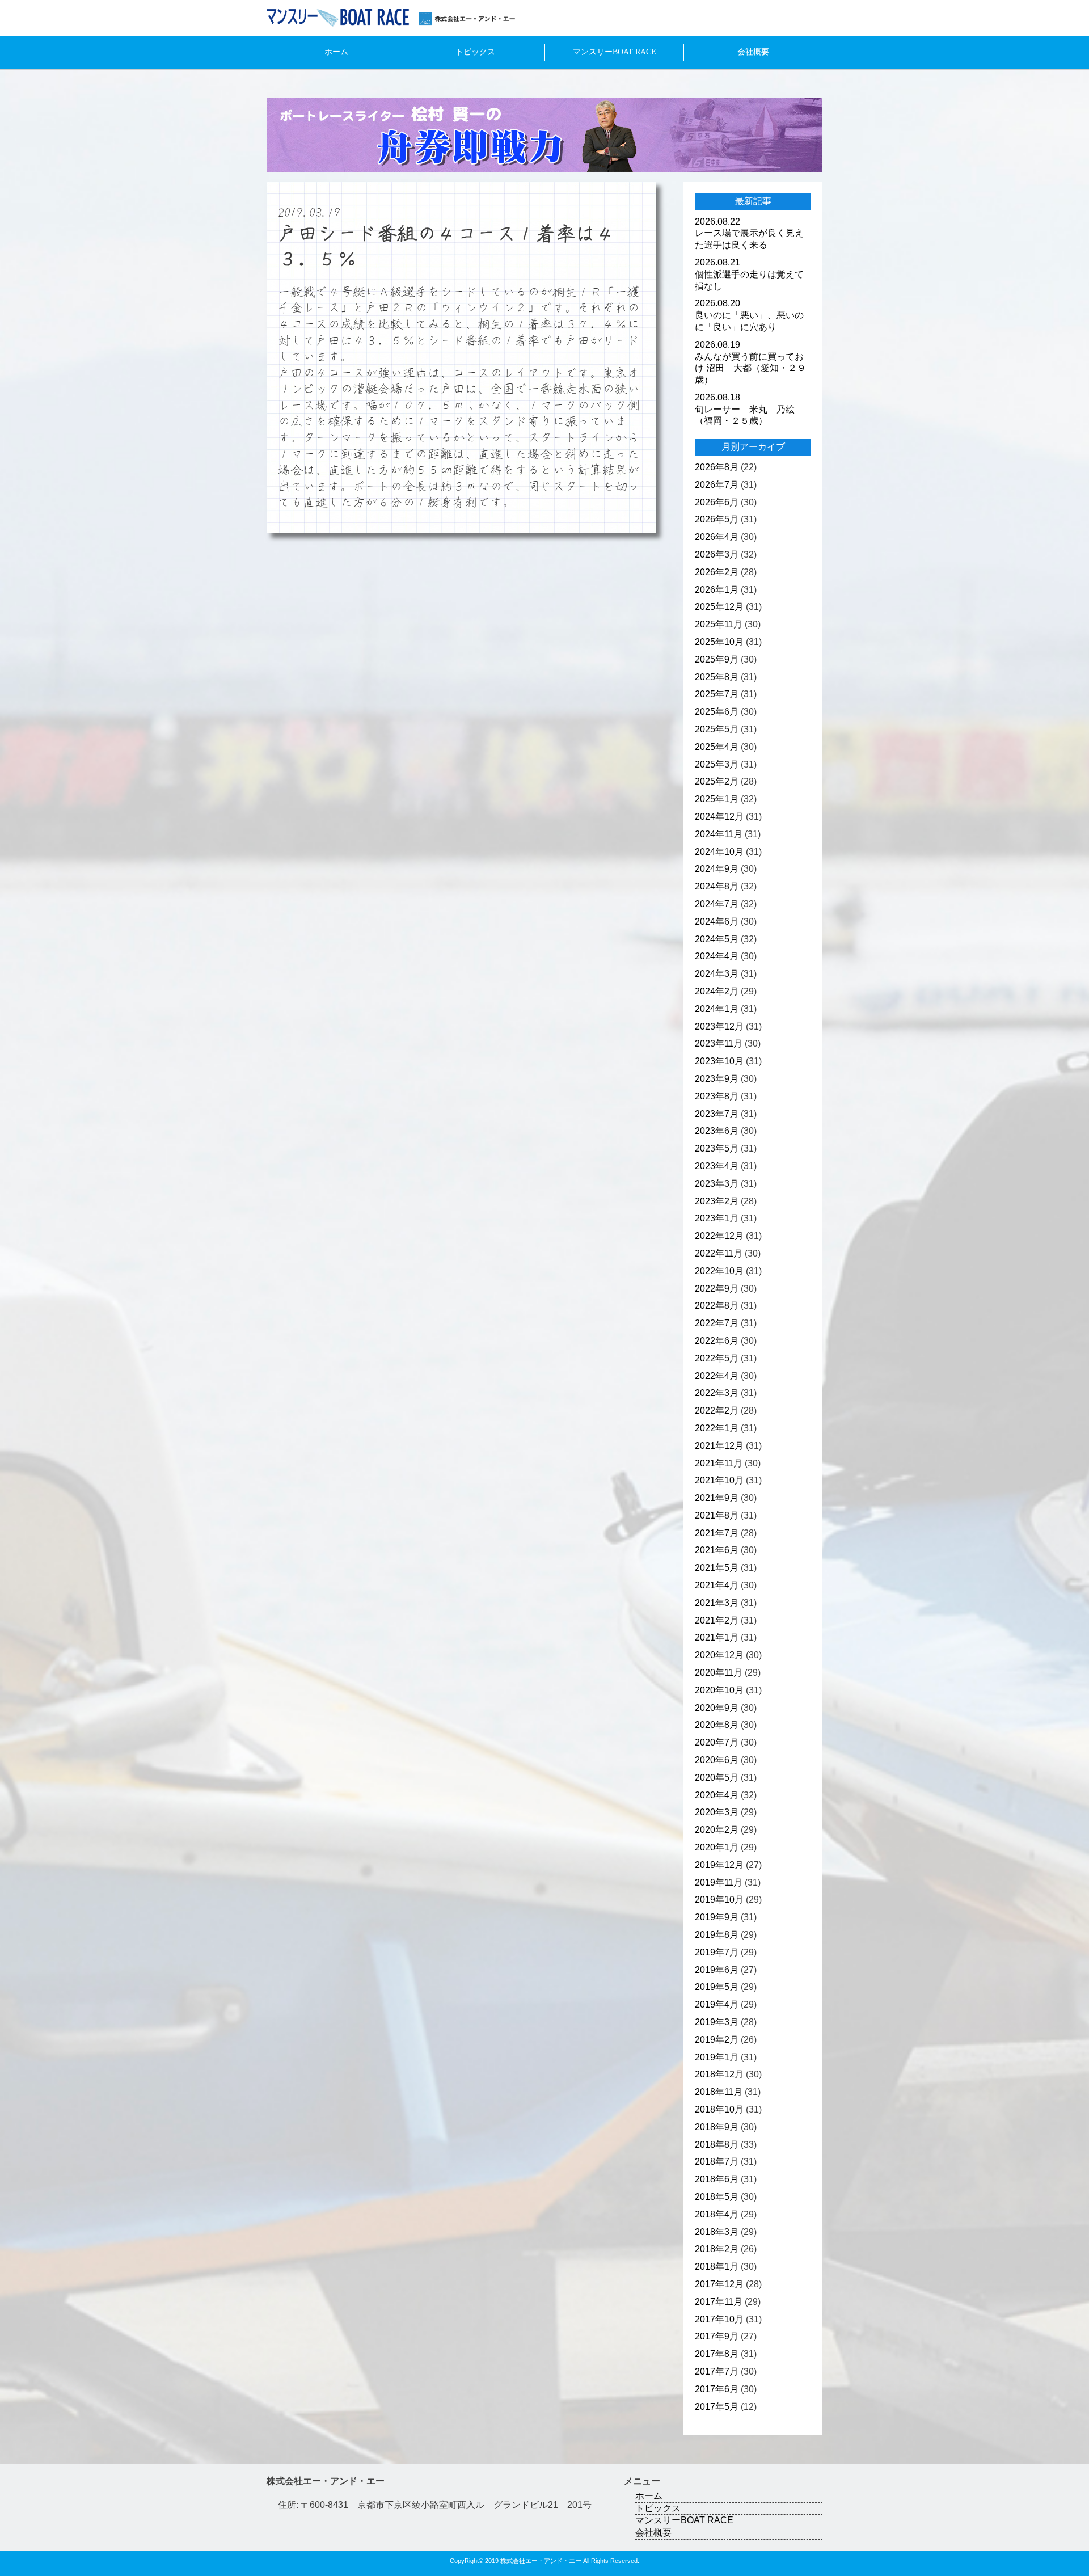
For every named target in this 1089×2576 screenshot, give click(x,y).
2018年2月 (717, 2249)
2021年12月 (719, 1446)
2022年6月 (717, 1341)
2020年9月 (717, 1708)
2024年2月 (717, 991)
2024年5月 (717, 939)
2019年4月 (717, 2004)
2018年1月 (717, 2267)
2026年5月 (717, 519)
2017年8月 (717, 2354)
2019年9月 (717, 1917)
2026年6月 (717, 502)
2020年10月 (719, 1690)
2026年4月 (717, 537)
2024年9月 (717, 869)
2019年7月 (717, 1952)
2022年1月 (717, 1428)
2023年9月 (717, 1079)
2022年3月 (717, 1393)
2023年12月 (719, 1026)
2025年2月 (717, 781)
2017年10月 (719, 2319)
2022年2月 (717, 1411)
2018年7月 (717, 2162)
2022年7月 (717, 1323)
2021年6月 (717, 1550)
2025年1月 (717, 799)
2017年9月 (717, 2336)
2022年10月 (719, 1271)
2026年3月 (717, 555)
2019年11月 (719, 1883)
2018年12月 (719, 2074)
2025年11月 (719, 624)
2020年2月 (717, 1830)
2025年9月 (717, 659)
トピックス (475, 52)
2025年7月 (717, 694)
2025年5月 (717, 729)
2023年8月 (717, 1096)
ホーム (336, 52)
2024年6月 (717, 922)
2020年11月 (719, 1673)
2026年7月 (717, 485)
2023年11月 (719, 1044)
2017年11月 (719, 2302)
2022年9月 (717, 1289)
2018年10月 (719, 2109)
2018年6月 (717, 2179)
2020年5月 (717, 1778)
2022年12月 (719, 1236)
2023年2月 (717, 1201)
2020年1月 (717, 1847)
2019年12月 (719, 1865)
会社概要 (753, 52)
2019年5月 (717, 1987)
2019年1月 (717, 2057)
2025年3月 (717, 764)
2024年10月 (719, 852)
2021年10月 (719, 1480)
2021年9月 (717, 1498)
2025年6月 (717, 712)
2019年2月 (717, 2040)
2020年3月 (717, 1812)
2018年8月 (717, 2145)
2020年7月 (717, 1742)
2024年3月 (717, 974)
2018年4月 (717, 2214)
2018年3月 (717, 2232)
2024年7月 (717, 904)
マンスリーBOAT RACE (615, 52)
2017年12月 (719, 2284)
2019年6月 (717, 1970)
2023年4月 (717, 1166)
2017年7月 (717, 2371)
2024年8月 (717, 886)
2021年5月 (717, 1568)
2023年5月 (717, 1148)
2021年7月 (717, 1533)
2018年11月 (719, 2092)
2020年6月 (717, 1760)
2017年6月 (717, 2389)
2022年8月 (717, 1306)
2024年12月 (719, 817)
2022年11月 (719, 1253)
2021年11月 (719, 1463)
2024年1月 (717, 1009)
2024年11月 (719, 834)
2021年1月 (717, 1637)
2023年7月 (717, 1114)
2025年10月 (719, 642)
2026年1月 (717, 590)
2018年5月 (717, 2197)
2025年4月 (717, 747)
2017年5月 (717, 2407)
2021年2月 (717, 1620)
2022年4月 (717, 1376)
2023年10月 (719, 1061)
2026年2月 (717, 572)
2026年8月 (717, 467)
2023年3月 (717, 1184)
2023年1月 (717, 1218)
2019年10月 (719, 1900)
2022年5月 (717, 1358)
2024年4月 (717, 956)
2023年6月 (717, 1131)
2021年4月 (717, 1585)
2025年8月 (717, 677)
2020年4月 (717, 1795)
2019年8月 (717, 1935)
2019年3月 (717, 2022)
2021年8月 (717, 1515)
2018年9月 (717, 2127)
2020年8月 (717, 1725)
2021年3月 (717, 1603)
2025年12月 (719, 607)
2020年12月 (719, 1655)
